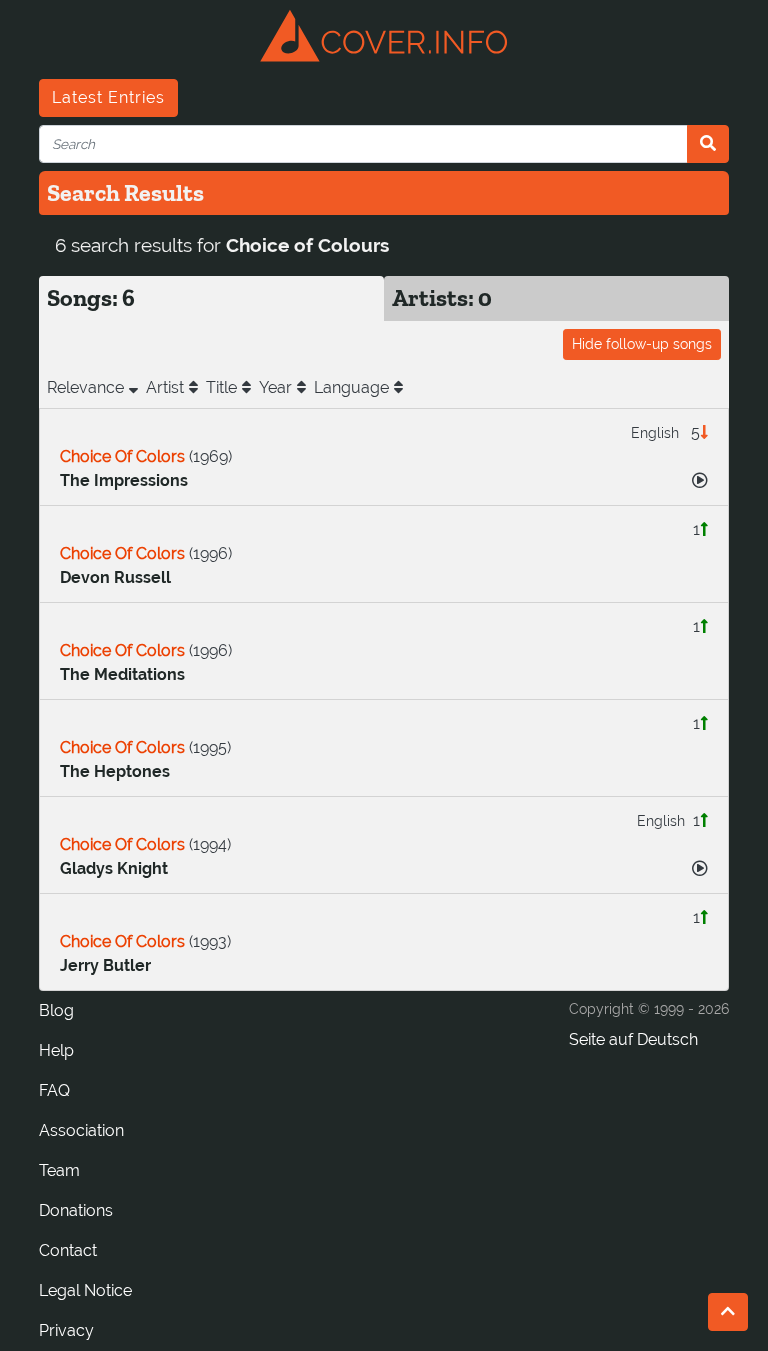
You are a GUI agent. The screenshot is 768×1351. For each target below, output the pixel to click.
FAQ (54, 1090)
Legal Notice (85, 1290)
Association (81, 1130)
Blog (56, 1010)
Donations (76, 1210)
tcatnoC (68, 1250)
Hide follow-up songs (642, 344)
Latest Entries (108, 97)
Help (56, 1050)
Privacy (66, 1330)
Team (59, 1170)
